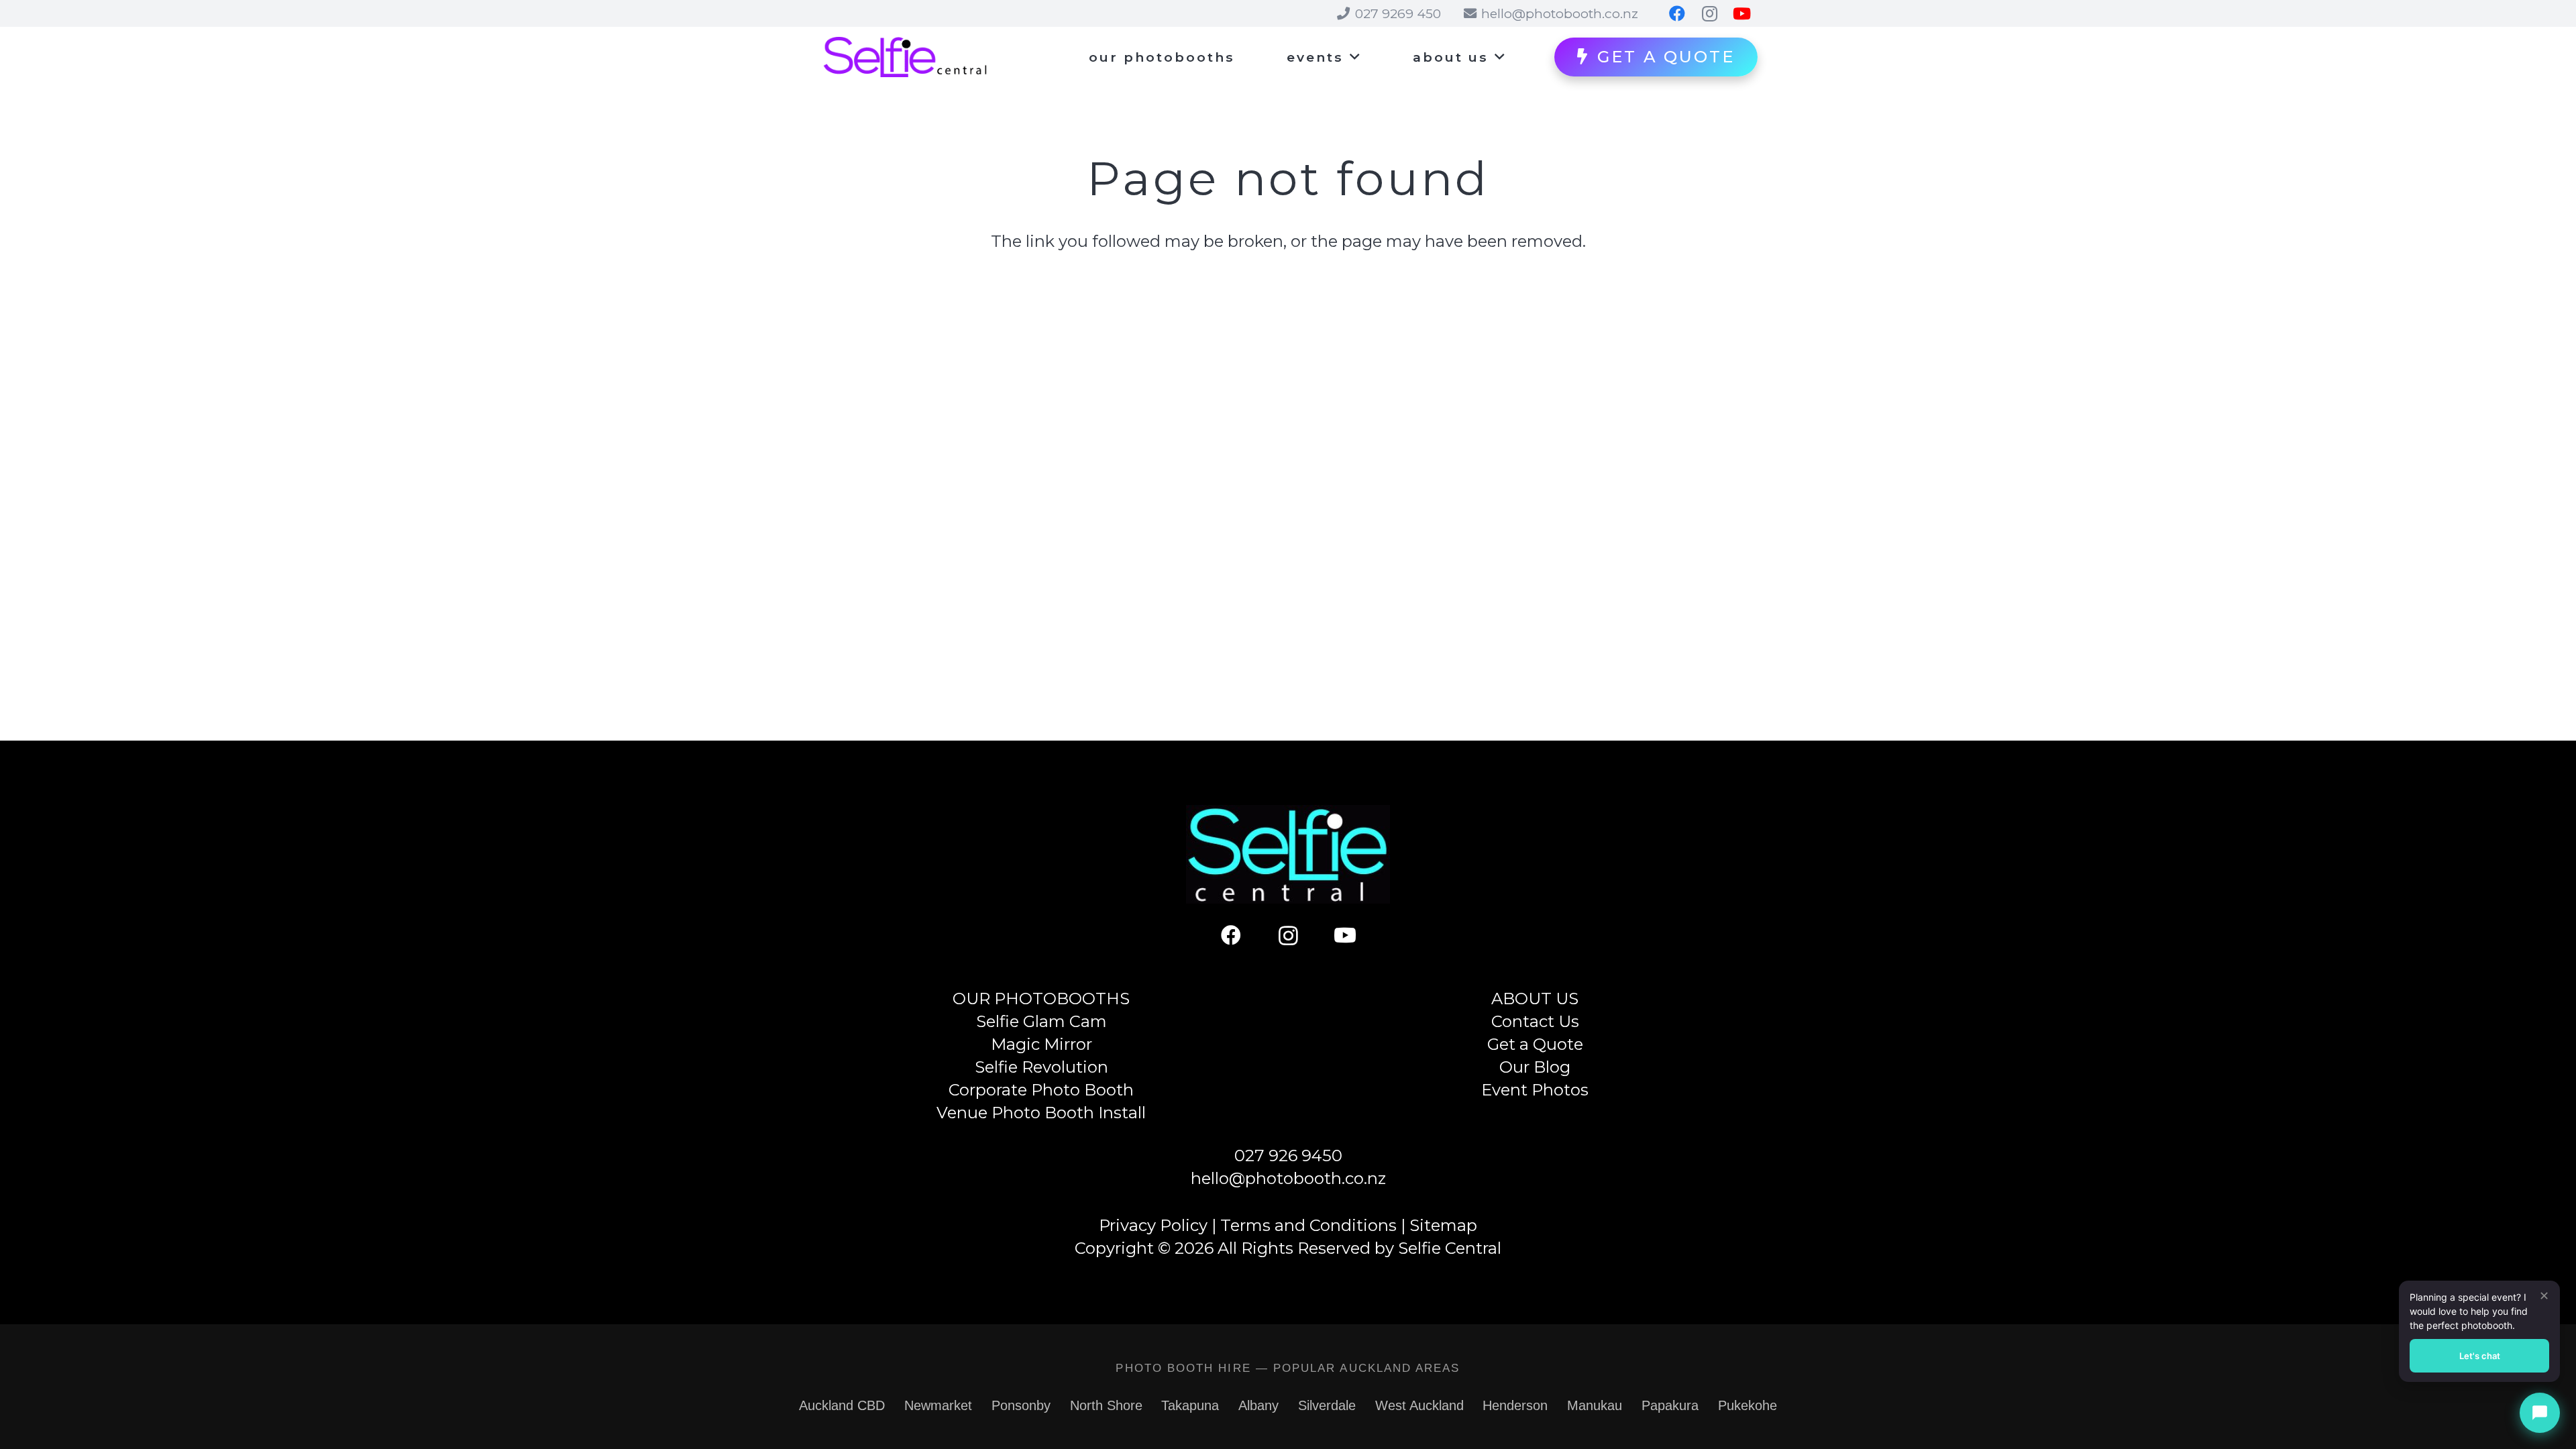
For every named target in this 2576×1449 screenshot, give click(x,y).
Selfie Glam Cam (1041, 1021)
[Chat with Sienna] (2540, 1413)
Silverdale (1327, 1405)
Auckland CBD (842, 1405)
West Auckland (1419, 1405)
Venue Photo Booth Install (1041, 1113)
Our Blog (1535, 1067)
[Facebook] (1231, 935)
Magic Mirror (1041, 1044)
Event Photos (1535, 1090)
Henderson (1515, 1405)
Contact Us (1535, 1021)
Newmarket (938, 1405)
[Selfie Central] (905, 57)
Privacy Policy (1153, 1225)
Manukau (1595, 1405)
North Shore (1106, 1405)
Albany (1258, 1405)
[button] (1352, 57)
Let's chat (2480, 1356)
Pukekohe (1748, 1405)
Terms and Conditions (1308, 1225)
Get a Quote (1535, 1044)
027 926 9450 (1288, 1156)
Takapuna (1190, 1405)
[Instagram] (1288, 935)
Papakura (1670, 1405)
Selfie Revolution (1041, 1067)
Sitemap (1443, 1225)
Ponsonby (1021, 1405)
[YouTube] (1345, 935)
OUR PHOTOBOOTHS (1041, 999)
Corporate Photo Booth (1041, 1090)
